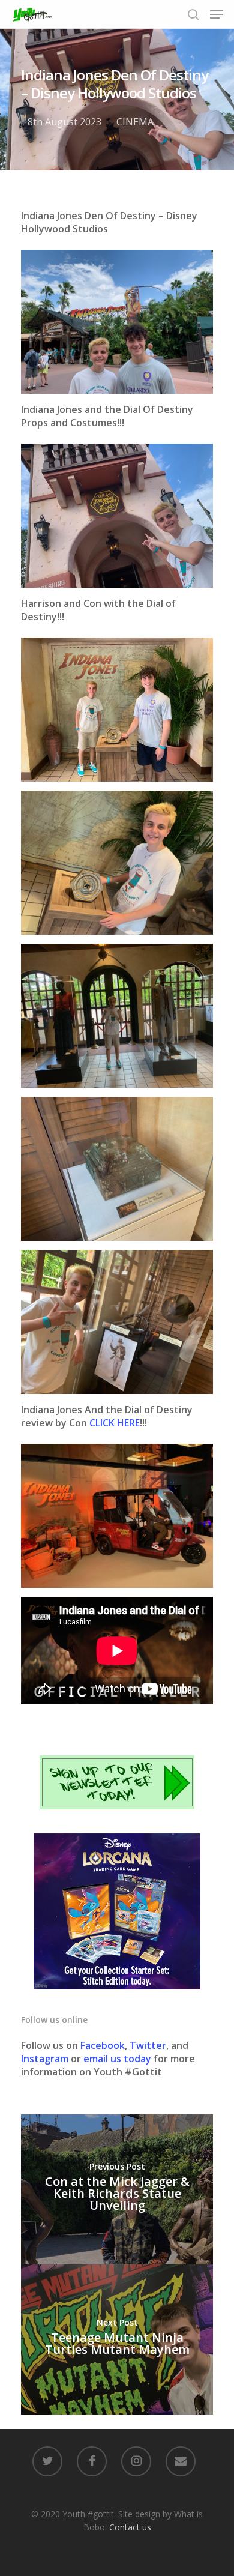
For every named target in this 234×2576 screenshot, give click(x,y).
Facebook (103, 2045)
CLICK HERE (115, 1423)
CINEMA (135, 122)
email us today (117, 2059)
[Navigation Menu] (217, 14)
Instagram (46, 2059)
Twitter (148, 2045)
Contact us (130, 2527)
